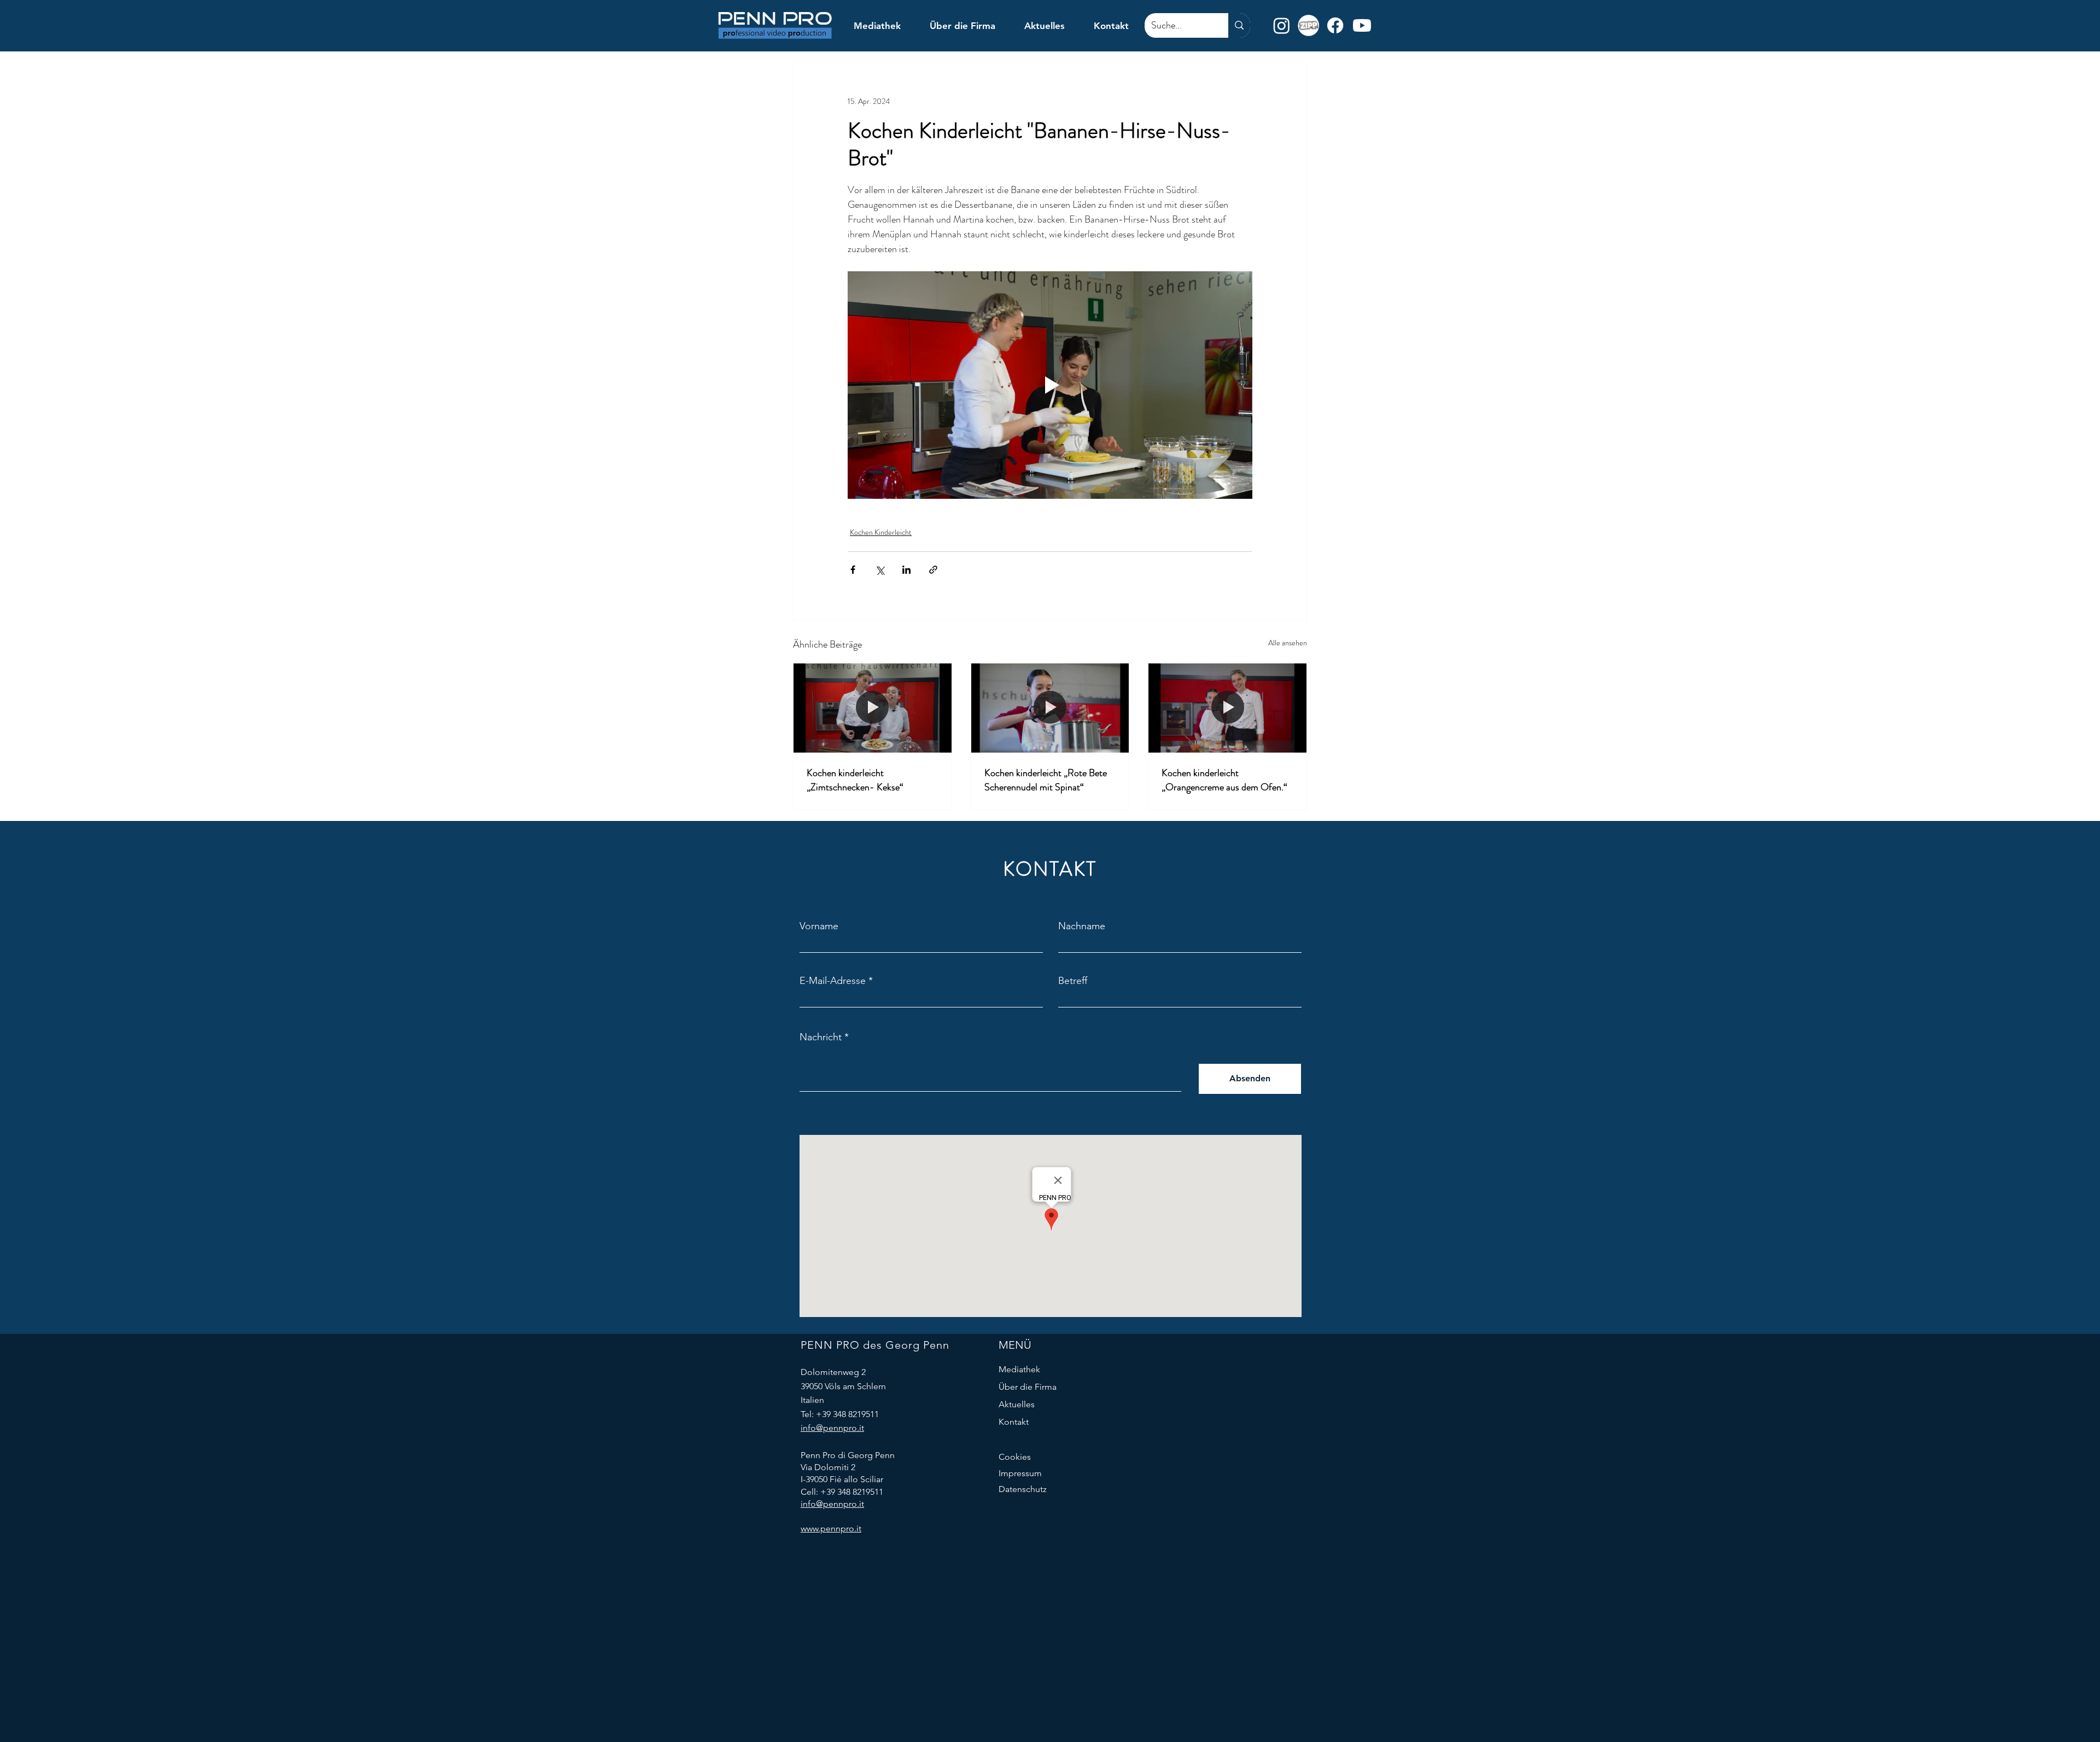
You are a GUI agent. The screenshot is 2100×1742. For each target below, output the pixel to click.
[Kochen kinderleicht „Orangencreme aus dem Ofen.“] (1227, 708)
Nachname (1082, 926)
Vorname (819, 926)
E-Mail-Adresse (833, 981)
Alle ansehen (1288, 643)
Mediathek (1019, 1369)
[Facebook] (1335, 25)
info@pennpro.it (832, 1428)
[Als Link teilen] (933, 570)
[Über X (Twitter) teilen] (880, 570)
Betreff (1073, 981)
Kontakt (1014, 1422)
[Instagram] (1282, 25)
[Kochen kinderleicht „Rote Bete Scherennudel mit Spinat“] (1050, 708)
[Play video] (1050, 385)
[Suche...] (1239, 25)
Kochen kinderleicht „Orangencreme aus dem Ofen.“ (1224, 780)
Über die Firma (1028, 1387)
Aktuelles (1017, 1404)
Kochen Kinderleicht (881, 532)
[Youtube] (1362, 25)
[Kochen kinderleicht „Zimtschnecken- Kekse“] (873, 708)
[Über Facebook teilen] (853, 570)
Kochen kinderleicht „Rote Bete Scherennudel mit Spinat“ (1046, 780)
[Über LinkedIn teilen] (906, 570)
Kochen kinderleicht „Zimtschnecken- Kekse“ (855, 780)
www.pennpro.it (831, 1528)
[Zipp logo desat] (1308, 25)
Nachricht (821, 1037)
